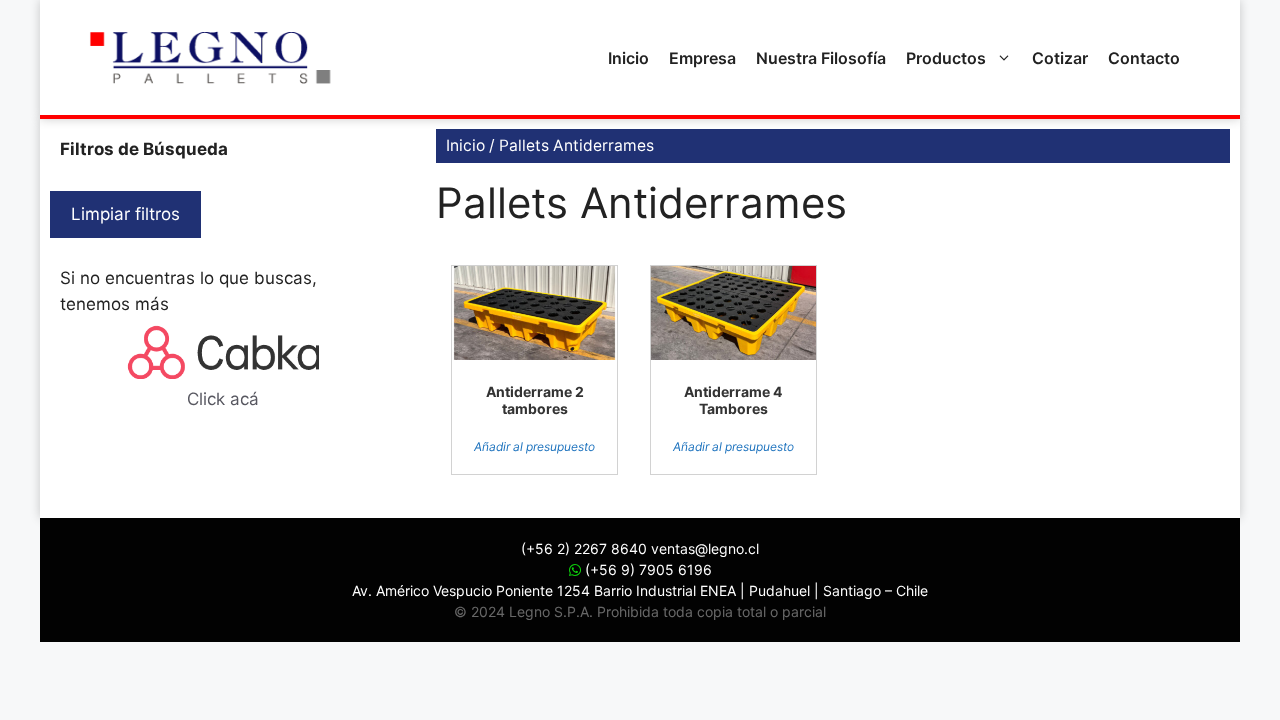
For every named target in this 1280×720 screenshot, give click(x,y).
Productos (946, 58)
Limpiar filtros (125, 214)
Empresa (702, 58)
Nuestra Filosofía (821, 58)
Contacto (1144, 58)
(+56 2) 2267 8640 (584, 548)
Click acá (223, 399)
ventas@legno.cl (705, 548)
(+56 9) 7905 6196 (646, 569)
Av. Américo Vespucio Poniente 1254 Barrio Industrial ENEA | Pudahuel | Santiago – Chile (640, 590)
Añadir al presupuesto (534, 446)
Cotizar (1060, 58)
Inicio (628, 58)
